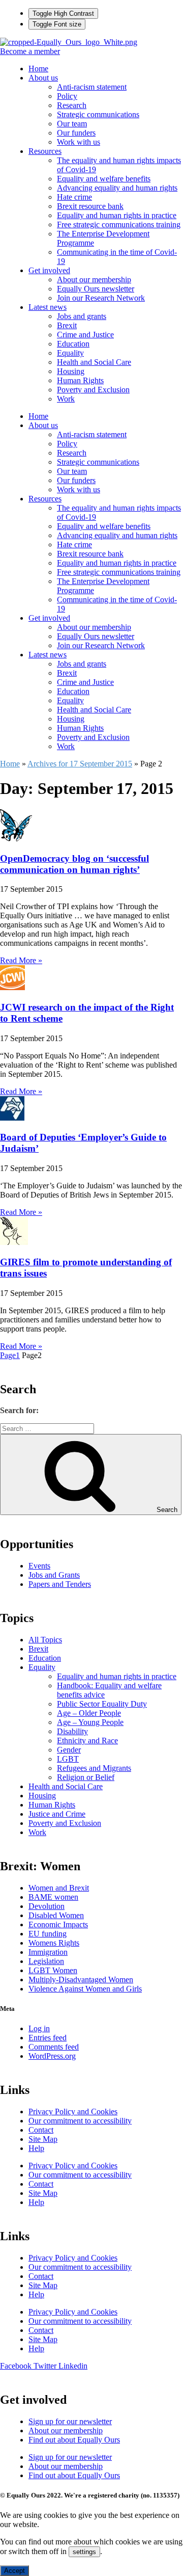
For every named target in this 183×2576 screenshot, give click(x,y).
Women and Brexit (59, 1888)
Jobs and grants (82, 316)
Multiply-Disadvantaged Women (81, 1980)
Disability (72, 1731)
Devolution (47, 1906)
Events (39, 1566)
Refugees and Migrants (94, 1768)
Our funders (76, 133)
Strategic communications (98, 114)
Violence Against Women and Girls (85, 1989)
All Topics (45, 1640)
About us (43, 78)
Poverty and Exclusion (93, 390)
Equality (70, 353)
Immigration (48, 1952)
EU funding (48, 1934)
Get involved (49, 270)
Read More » (21, 960)
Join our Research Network (101, 298)
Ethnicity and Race (87, 1741)
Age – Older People (89, 1713)
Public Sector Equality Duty (102, 1704)
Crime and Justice (85, 335)
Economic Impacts (58, 1924)
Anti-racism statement (92, 87)
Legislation (46, 1961)
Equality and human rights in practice (117, 215)
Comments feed (54, 2047)
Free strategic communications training (119, 224)
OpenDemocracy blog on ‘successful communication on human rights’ (74, 864)
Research (72, 105)
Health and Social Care (94, 362)
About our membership (94, 280)
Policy (67, 96)
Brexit (67, 325)
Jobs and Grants (54, 1575)
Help (36, 2148)
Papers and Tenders (60, 1584)
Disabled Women (56, 1915)
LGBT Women (53, 1970)
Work (66, 399)
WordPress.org (52, 2056)
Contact (41, 2130)
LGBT (68, 1759)
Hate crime (74, 197)
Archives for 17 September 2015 (80, 764)
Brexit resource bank (90, 206)
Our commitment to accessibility (80, 2121)
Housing (71, 371)
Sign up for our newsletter (70, 2421)
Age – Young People (90, 1722)
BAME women (53, 1897)
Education (73, 344)
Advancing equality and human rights (117, 188)
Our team (72, 124)
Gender (69, 1750)
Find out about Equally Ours (74, 2440)
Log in (39, 2028)
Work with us (79, 142)
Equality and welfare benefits (104, 179)
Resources (45, 151)
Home (38, 69)
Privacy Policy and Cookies (73, 2112)
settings (84, 2552)
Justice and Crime (57, 1814)
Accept (14, 2571)
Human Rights (80, 380)
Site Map (43, 2139)
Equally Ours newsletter (96, 289)
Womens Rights (54, 1943)
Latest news (48, 307)
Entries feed (48, 2038)
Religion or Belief (86, 1777)
